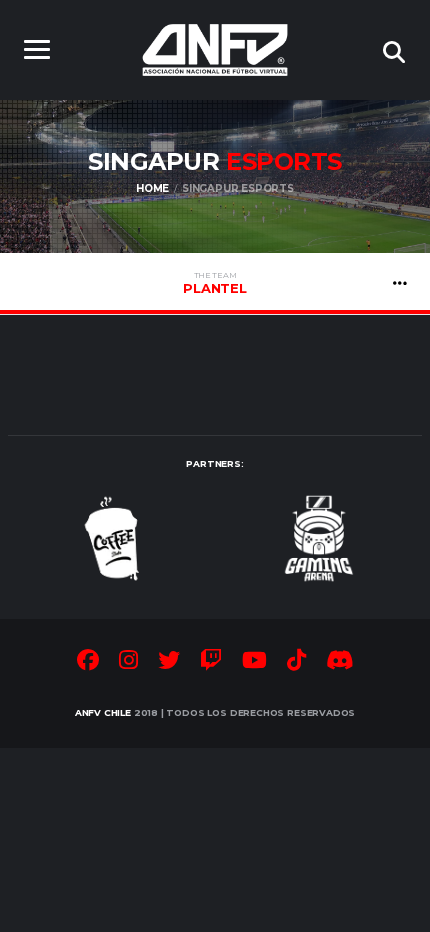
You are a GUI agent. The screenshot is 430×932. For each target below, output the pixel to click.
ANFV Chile (103, 712)
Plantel (214, 283)
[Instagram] (128, 663)
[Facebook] (88, 663)
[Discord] (340, 663)
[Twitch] (211, 663)
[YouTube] (254, 663)
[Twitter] (169, 663)
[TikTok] (296, 663)
